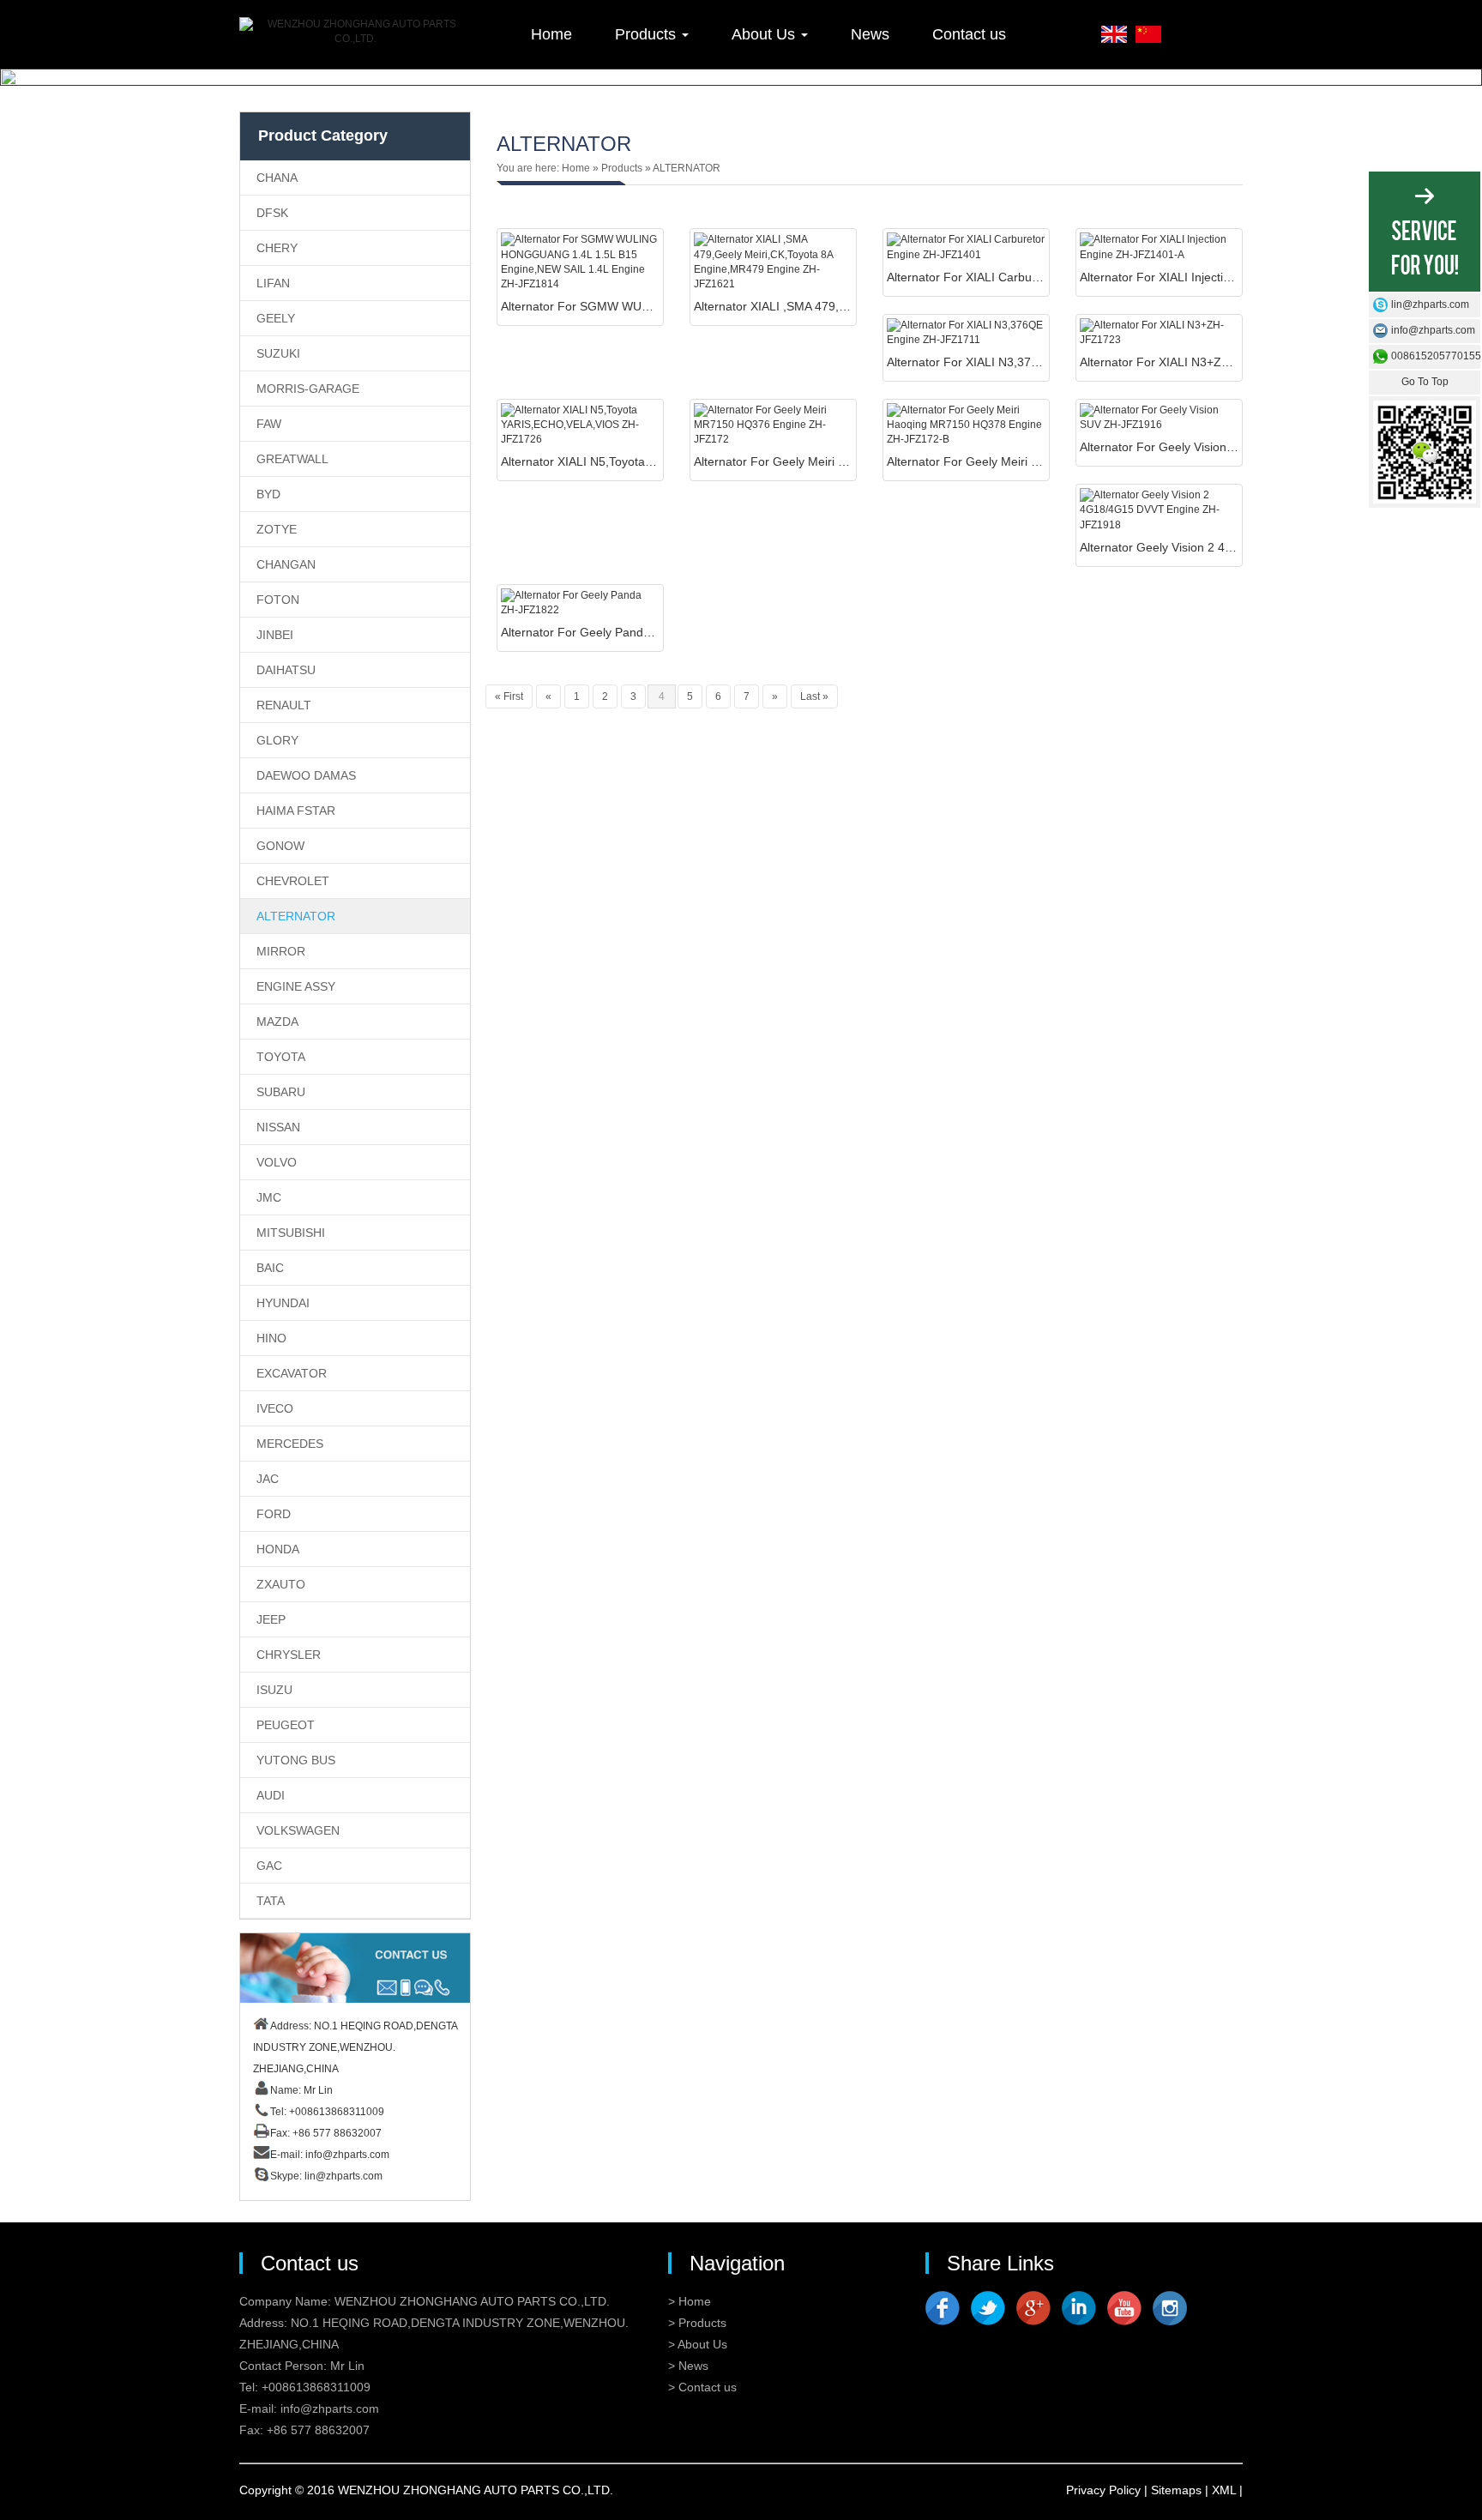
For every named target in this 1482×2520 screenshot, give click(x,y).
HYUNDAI (283, 1303)
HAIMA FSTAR (296, 811)
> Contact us (702, 2387)
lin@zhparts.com (343, 2176)
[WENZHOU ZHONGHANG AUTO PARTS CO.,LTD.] (355, 32)
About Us (765, 34)
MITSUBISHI (291, 1233)
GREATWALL (292, 459)
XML (1224, 2490)
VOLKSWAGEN (298, 1830)
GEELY (276, 318)
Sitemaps (1176, 2490)
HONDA (278, 1549)
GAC (269, 1866)
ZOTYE (277, 529)
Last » (814, 696)
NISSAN (278, 1127)
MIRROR (281, 951)
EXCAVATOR (292, 1373)
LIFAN (273, 283)
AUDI (271, 1795)
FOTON (278, 600)
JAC (268, 1479)
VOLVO (277, 1162)
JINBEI (275, 635)
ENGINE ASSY (296, 986)
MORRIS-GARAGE (308, 389)
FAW (269, 424)
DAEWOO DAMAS (306, 775)
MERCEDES (290, 1444)
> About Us (698, 2344)
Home (551, 34)
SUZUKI (278, 353)
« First (509, 696)
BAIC (270, 1268)
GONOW (280, 846)
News (870, 34)
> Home (690, 2301)
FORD (274, 1514)
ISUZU (274, 1690)
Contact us (969, 34)
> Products (697, 2323)
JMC (269, 1197)
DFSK (272, 213)
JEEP (271, 1619)
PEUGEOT (286, 1725)
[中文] (1148, 33)
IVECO (275, 1408)
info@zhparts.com (347, 2155)
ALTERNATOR (296, 916)
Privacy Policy (1103, 2490)
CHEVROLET (293, 881)
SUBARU (281, 1092)
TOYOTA (281, 1057)
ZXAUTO (281, 1584)
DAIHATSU (286, 670)
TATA (271, 1901)
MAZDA (277, 1022)
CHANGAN (286, 564)
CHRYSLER (289, 1655)
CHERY (277, 248)
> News (688, 2366)
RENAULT (284, 705)
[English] (1114, 33)
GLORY (277, 740)
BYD (268, 494)
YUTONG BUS (296, 1760)
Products (648, 34)
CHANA (277, 178)
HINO (271, 1338)
